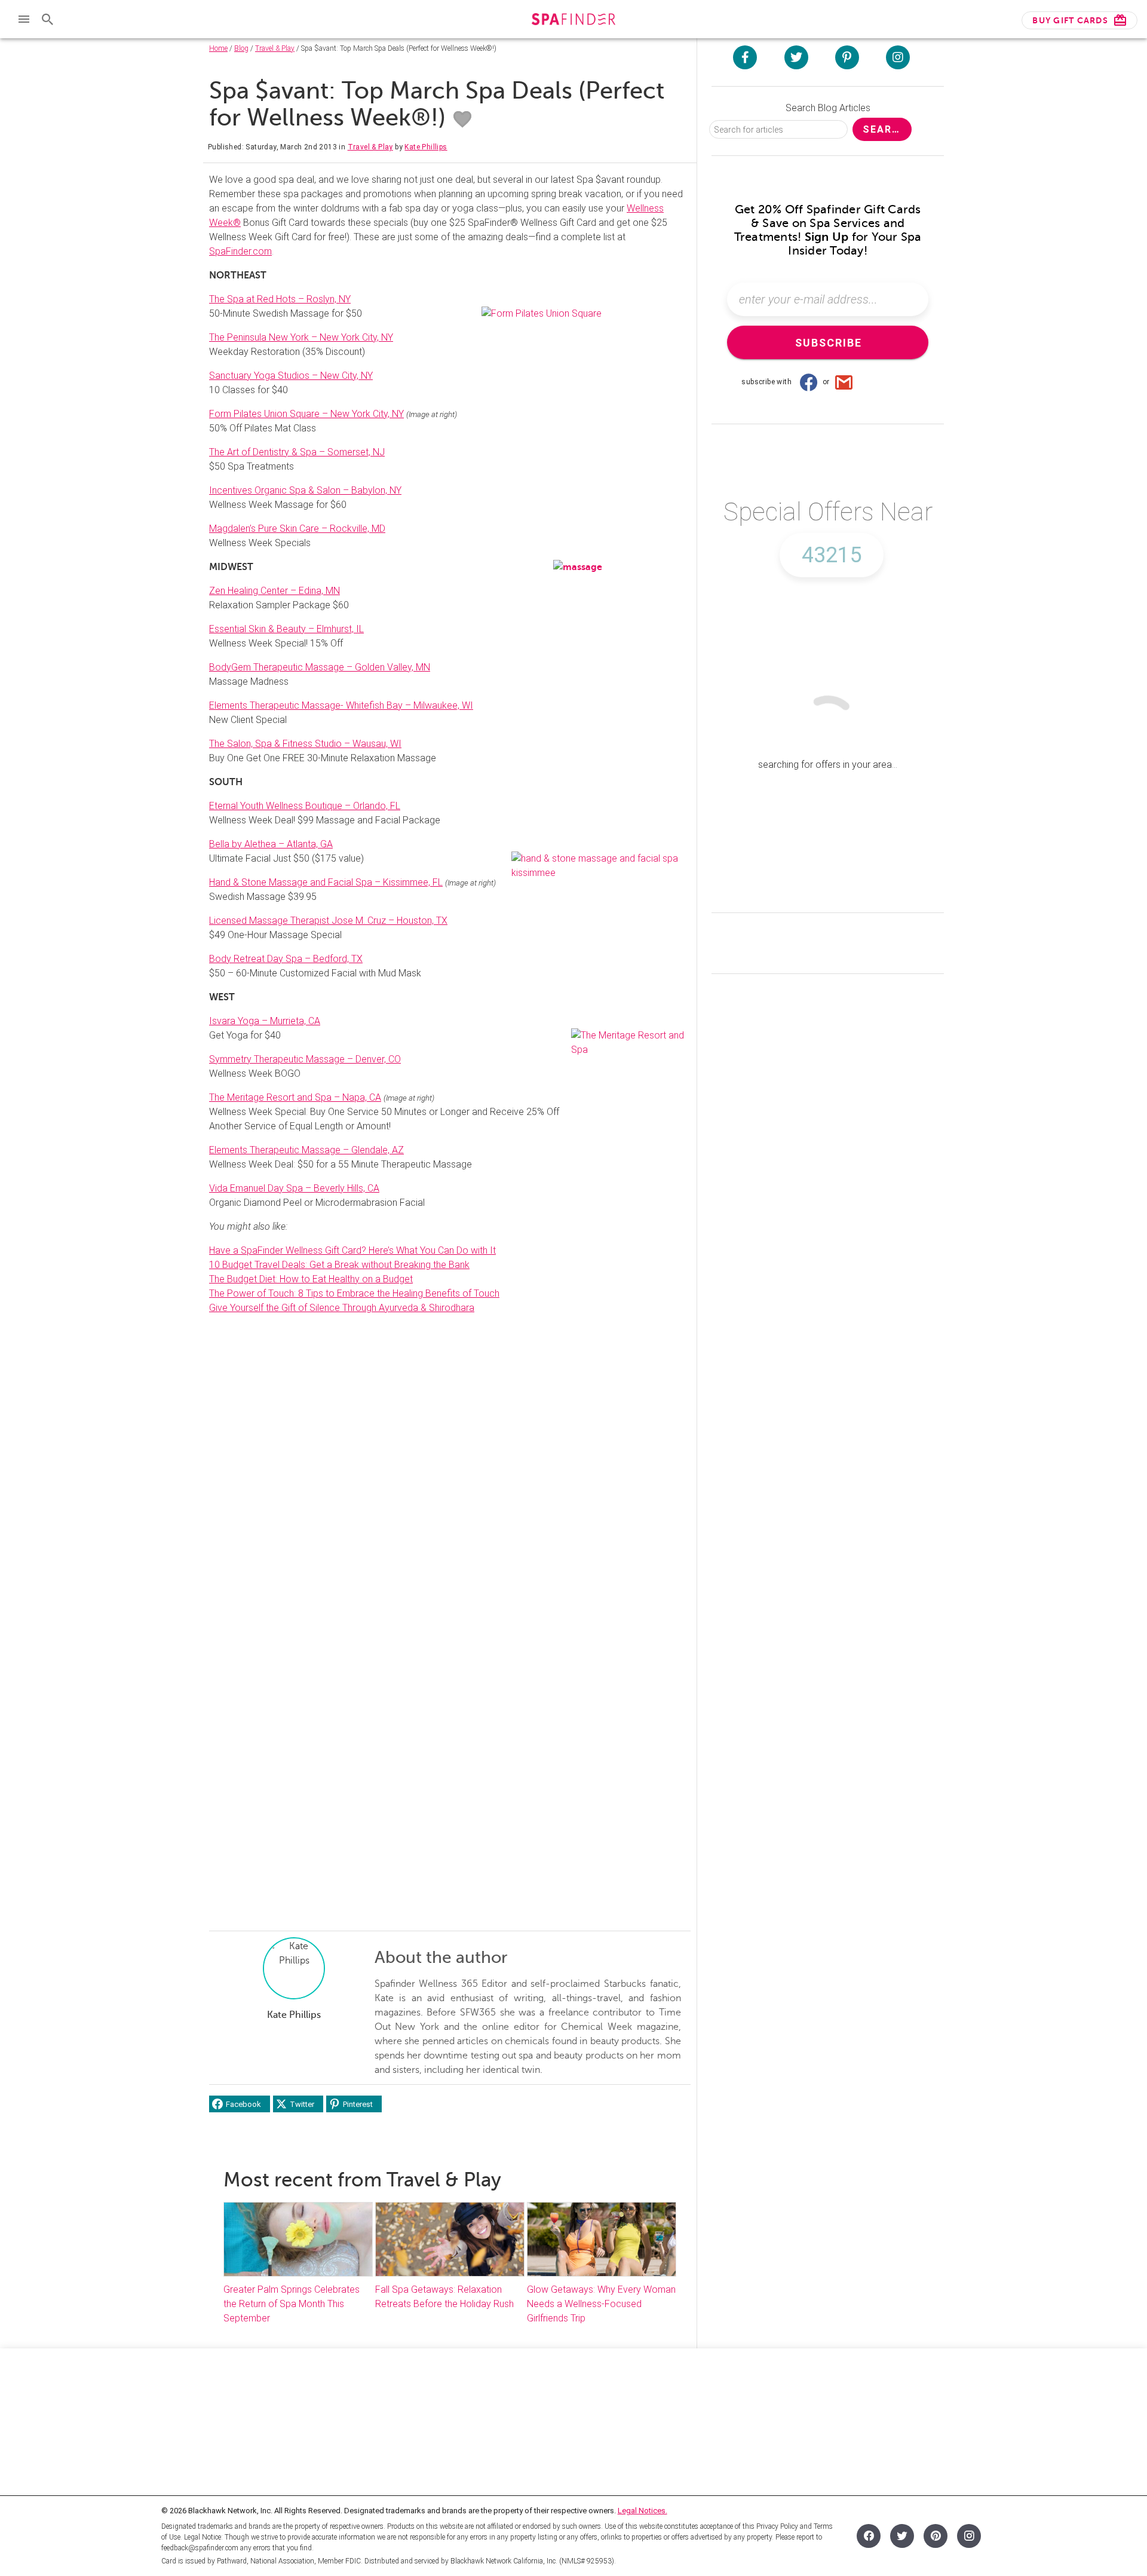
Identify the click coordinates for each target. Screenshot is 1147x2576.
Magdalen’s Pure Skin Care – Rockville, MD (297, 529)
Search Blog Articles (828, 108)
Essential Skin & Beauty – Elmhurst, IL (286, 629)
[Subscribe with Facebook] (808, 382)
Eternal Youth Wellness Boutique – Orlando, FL (305, 806)
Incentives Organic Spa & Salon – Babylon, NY (305, 490)
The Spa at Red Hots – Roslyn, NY (280, 299)
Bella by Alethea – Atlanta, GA (271, 844)
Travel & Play (275, 48)
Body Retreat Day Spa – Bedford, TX (286, 959)
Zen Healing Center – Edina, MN (275, 591)
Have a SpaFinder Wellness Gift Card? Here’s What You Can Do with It (352, 1250)
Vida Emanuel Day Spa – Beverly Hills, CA (294, 1188)
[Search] (48, 19)
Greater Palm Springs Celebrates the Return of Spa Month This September (292, 2304)
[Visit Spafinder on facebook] (745, 57)
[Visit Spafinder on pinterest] (847, 57)
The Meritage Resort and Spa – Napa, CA (295, 1097)
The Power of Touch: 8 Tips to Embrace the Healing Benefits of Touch (354, 1293)
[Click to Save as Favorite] (462, 120)
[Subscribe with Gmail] (844, 382)
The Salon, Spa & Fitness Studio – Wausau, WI (305, 744)
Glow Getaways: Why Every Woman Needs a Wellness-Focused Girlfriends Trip (601, 2304)
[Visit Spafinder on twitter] (796, 57)
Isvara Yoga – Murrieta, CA (265, 1021)
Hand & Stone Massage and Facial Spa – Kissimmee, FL (326, 882)
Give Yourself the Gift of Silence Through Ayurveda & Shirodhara (342, 1308)
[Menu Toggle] (24, 19)
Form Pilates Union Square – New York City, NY (306, 414)
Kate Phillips (426, 147)
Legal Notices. (642, 2511)
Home (218, 48)
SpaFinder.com (240, 251)
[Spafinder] (573, 21)
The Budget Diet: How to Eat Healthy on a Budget (311, 1279)
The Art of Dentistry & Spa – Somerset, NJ (297, 452)
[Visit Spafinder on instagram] (898, 57)
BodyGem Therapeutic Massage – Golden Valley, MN (320, 667)
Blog (241, 48)
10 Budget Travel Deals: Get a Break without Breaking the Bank (339, 1265)
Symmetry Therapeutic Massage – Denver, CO (305, 1059)
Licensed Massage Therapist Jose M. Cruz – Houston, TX (328, 921)
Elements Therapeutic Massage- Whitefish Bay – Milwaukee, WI (341, 705)
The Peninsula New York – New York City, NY (301, 337)
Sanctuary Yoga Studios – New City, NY (291, 376)
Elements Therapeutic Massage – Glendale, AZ (306, 1150)
